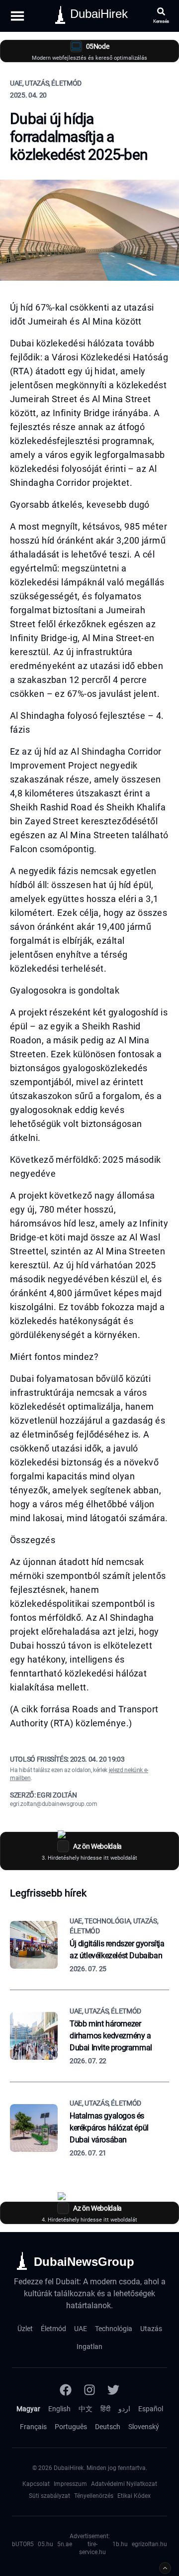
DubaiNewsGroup (84, 2262)
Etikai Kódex (134, 2496)
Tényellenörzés (94, 2496)
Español (151, 2409)
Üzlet (25, 2329)
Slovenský (144, 2427)
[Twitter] (113, 2390)
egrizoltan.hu (149, 2544)
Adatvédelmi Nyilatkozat (124, 2484)
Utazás (151, 2329)
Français (33, 2427)
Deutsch (108, 2427)
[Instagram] (89, 2390)
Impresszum (70, 2484)
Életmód (53, 2329)
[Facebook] (66, 2390)
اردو (124, 2409)
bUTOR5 (23, 2544)
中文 (86, 2409)
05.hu (45, 2544)
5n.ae (65, 2544)
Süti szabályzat (49, 2496)
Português (71, 2427)
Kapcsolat (36, 2484)
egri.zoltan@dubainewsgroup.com (54, 1804)
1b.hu (120, 2544)
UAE (81, 2329)
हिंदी (105, 2409)
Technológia (114, 2329)
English (59, 2409)
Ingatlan (89, 2347)
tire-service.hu (92, 2548)
